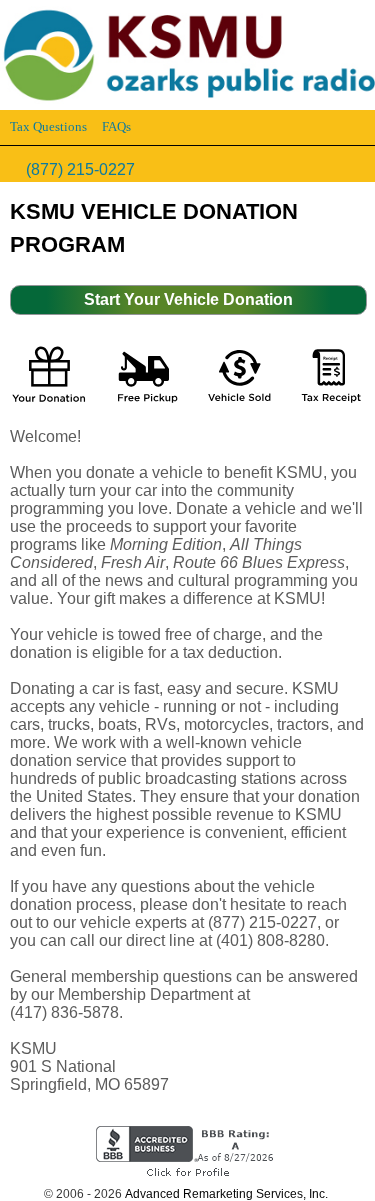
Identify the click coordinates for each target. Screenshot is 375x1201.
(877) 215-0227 (80, 169)
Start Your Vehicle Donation (188, 299)
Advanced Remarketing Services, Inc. (226, 1194)
